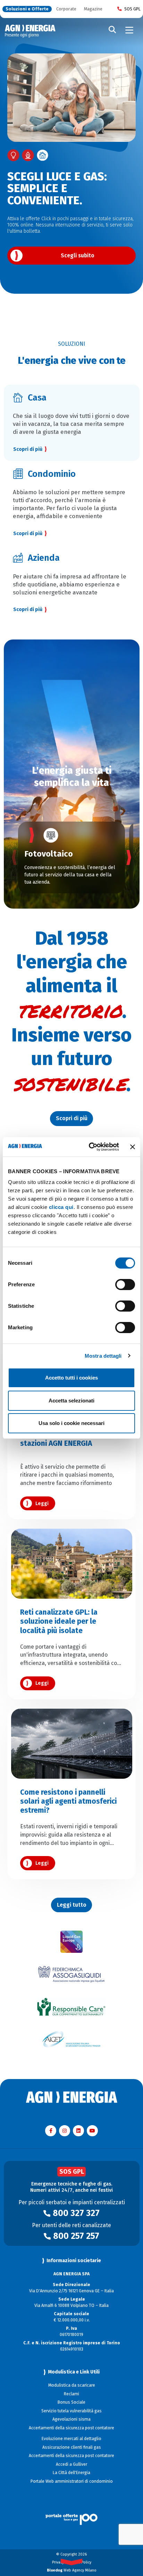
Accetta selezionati (71, 1401)
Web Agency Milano (72, 2570)
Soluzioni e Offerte (27, 9)
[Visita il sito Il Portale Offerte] (72, 2512)
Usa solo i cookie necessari (71, 1423)
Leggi (42, 1504)
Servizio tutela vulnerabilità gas (71, 2411)
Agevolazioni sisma (71, 2419)
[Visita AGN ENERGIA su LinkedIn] (78, 2131)
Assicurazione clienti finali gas (72, 2447)
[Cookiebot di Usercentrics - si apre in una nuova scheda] (90, 1147)
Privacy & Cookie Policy (72, 2562)
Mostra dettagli (103, 1356)
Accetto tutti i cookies (71, 1378)
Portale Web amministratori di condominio (72, 2481)
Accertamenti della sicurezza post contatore (71, 2428)
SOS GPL (132, 9)
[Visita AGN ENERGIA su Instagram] (65, 2131)
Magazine (93, 9)
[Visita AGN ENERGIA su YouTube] (92, 2131)
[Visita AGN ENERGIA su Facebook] (51, 2131)
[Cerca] (112, 30)
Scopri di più (28, 609)
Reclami (71, 2394)
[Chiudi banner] (133, 1147)
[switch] (125, 1285)
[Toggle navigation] (129, 30)
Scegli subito (78, 255)
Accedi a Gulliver (71, 2464)
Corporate (66, 9)
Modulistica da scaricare (72, 2385)
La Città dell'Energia (71, 2473)
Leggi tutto (72, 1905)
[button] (14, 857)
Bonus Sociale (71, 2402)
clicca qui (61, 1207)
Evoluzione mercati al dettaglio (71, 2439)
